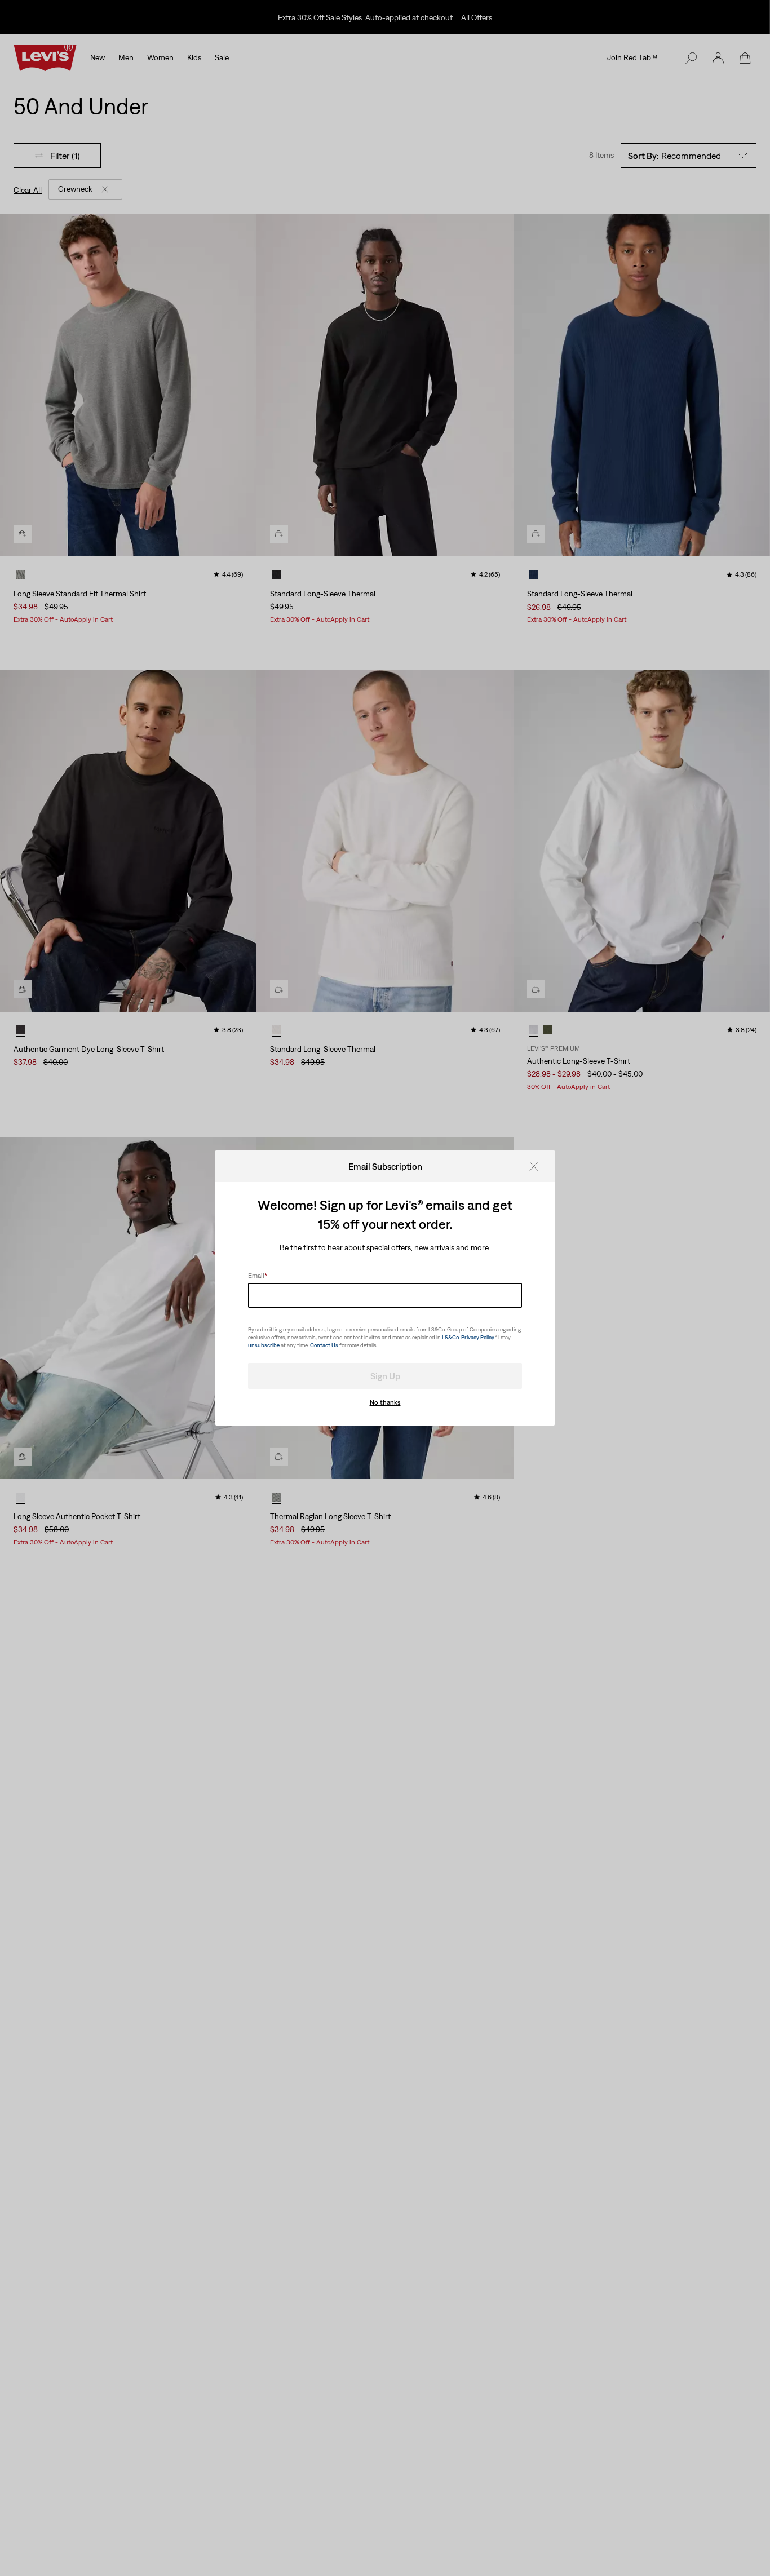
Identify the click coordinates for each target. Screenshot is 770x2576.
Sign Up (385, 1376)
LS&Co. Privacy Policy (468, 1337)
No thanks (385, 1402)
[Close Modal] (537, 1166)
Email (258, 1276)
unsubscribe (264, 1345)
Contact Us (324, 1345)
